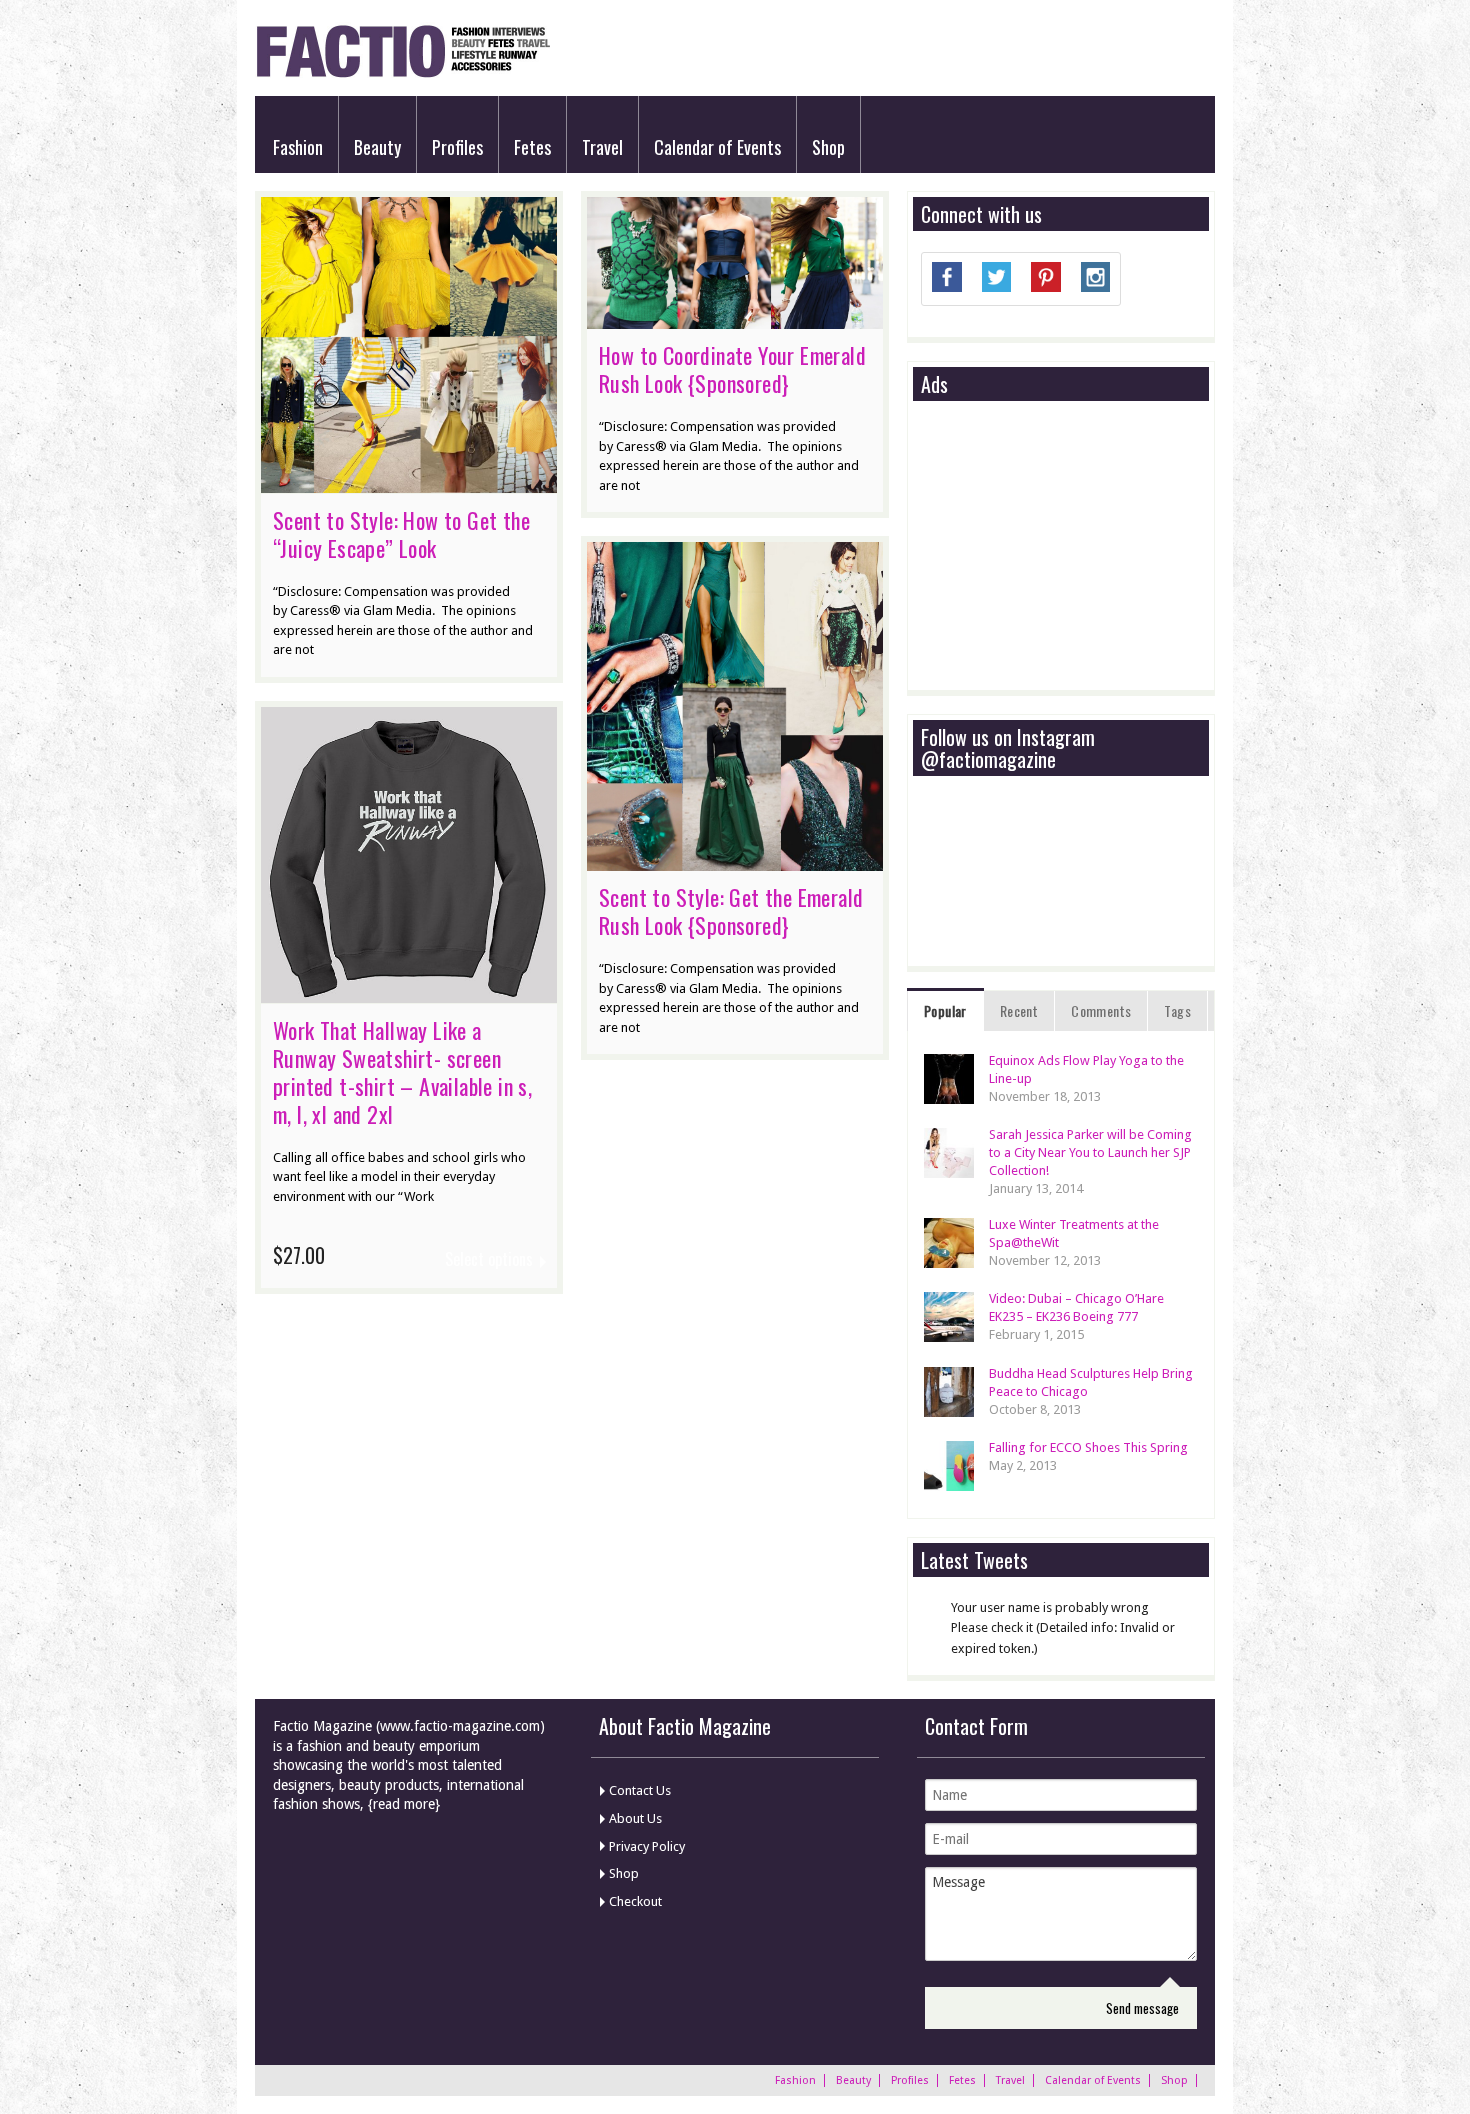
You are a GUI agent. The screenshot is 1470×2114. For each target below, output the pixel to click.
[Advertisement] (1071, 547)
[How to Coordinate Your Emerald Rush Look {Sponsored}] (735, 319)
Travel (602, 147)
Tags (1177, 1010)
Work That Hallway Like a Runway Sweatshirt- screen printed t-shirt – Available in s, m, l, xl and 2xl (402, 1072)
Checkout (635, 1901)
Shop (828, 147)
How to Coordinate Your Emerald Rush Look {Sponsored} (732, 369)
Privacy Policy (647, 1846)
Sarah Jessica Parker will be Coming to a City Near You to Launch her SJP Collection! (1090, 1152)
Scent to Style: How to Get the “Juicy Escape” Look (401, 534)
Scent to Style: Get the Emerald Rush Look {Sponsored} (731, 911)
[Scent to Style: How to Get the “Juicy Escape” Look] (409, 483)
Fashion (298, 147)
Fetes (532, 147)
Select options (489, 1259)
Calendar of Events (717, 147)
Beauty (377, 147)
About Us (635, 1818)
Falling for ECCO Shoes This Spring (1088, 1447)
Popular (945, 1010)
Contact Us (640, 1790)
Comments (1101, 1010)
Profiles (457, 147)
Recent (1019, 1010)
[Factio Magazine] (402, 74)
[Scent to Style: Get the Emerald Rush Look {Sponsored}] (735, 861)
